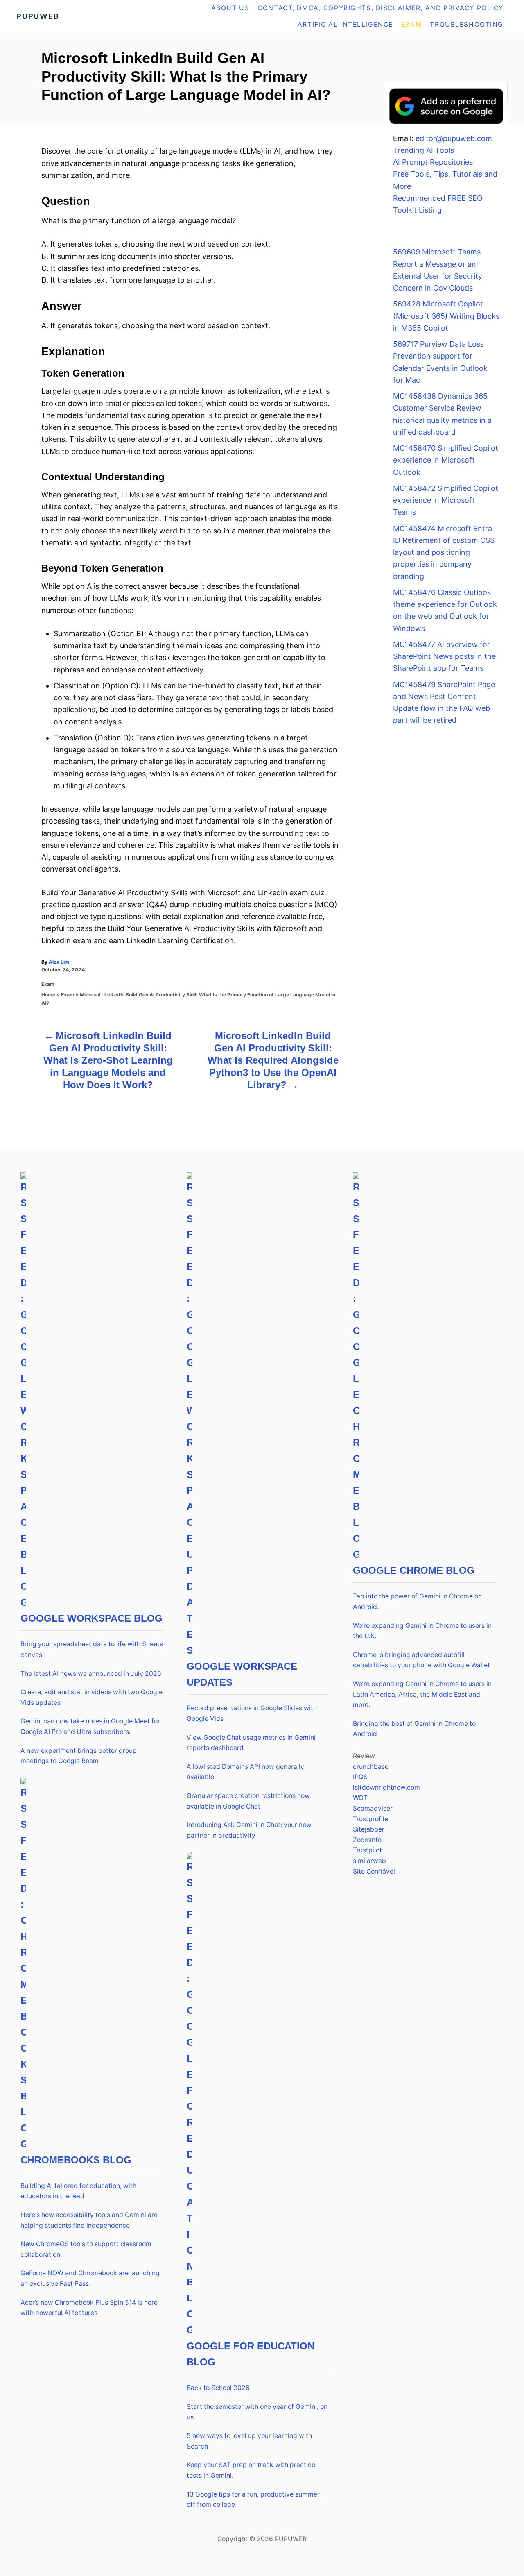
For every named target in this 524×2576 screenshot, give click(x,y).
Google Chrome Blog (414, 1570)
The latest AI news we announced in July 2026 (91, 1674)
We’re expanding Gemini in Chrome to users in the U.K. (422, 1631)
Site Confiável (374, 1871)
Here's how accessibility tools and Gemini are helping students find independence (89, 2220)
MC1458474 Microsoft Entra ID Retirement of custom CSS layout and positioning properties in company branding (444, 552)
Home (48, 995)
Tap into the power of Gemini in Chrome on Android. (417, 1601)
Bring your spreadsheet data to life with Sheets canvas (92, 1649)
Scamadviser (373, 1808)
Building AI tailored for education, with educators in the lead (78, 2191)
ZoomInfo (367, 1840)
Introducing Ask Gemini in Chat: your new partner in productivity (249, 1830)
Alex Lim (59, 962)
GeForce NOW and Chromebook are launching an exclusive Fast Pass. (90, 2278)
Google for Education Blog (251, 2354)
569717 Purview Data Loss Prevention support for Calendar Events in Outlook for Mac (440, 362)
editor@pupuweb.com (454, 138)
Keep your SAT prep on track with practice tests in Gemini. (251, 2470)
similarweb (369, 1861)
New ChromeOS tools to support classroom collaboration (86, 2249)
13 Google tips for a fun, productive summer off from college (253, 2500)
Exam (48, 984)
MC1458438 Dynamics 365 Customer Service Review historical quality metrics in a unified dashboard (442, 414)
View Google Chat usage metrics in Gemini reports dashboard (251, 1743)
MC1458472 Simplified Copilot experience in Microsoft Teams (446, 500)
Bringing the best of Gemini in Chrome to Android (414, 1729)
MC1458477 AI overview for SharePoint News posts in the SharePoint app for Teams (444, 656)
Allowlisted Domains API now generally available (245, 1772)
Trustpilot (367, 1850)
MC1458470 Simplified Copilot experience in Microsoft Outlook (446, 460)
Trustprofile (370, 1819)
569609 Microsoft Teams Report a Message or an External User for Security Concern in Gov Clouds (438, 270)
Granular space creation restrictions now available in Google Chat (248, 1801)
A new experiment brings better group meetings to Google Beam (79, 1756)
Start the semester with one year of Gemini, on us (257, 2412)
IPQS (360, 1777)
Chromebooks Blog (76, 2160)
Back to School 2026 (218, 2388)
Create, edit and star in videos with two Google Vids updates (91, 1697)
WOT (360, 1798)
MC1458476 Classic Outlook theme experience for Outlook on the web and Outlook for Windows (445, 610)
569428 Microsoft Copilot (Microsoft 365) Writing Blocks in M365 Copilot (446, 316)
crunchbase (371, 1767)
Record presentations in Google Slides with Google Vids (252, 1713)
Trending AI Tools (423, 150)
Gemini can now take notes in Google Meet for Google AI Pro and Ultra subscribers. (90, 1726)
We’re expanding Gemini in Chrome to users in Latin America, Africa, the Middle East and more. (422, 1694)
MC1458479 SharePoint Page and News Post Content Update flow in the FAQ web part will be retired (444, 702)
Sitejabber (369, 1829)
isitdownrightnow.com (386, 1787)
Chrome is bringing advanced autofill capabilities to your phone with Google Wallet (421, 1660)
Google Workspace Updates (242, 1674)
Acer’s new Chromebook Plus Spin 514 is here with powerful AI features (89, 2308)
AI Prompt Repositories (433, 162)
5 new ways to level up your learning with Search (249, 2441)
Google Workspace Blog (91, 1618)
